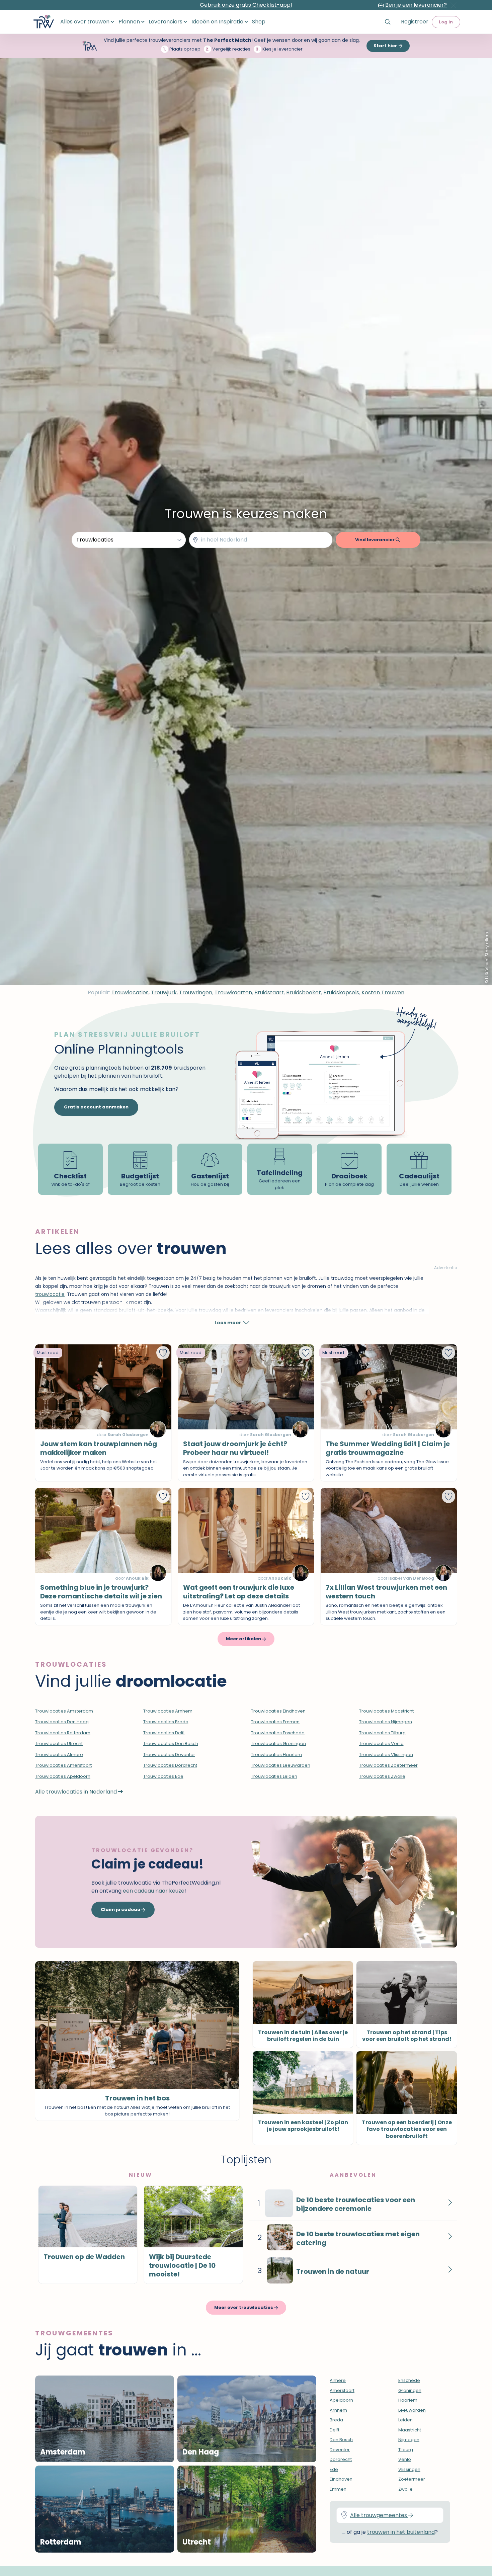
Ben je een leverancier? (416, 5)
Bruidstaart (269, 992)
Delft (335, 2430)
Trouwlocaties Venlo (381, 1743)
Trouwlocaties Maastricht (386, 1711)
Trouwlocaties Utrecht (59, 1743)
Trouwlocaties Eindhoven (278, 1711)
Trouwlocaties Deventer (169, 1755)
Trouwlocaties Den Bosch (171, 1743)
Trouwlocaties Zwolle (382, 1776)
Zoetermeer (412, 2479)
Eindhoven (341, 2479)
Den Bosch (341, 2440)
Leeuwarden (412, 2410)
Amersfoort (342, 2390)
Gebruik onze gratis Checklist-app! (246, 5)
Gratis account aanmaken (96, 1107)
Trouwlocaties (130, 992)
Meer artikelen (244, 1639)
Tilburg (406, 2450)
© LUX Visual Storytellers (487, 958)
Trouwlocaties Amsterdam (64, 1711)
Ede (334, 2469)
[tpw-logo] (44, 22)
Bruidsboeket (304, 992)
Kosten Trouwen (383, 992)
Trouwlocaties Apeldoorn (63, 1776)
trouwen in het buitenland (401, 2532)
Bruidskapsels (341, 992)
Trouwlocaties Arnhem (168, 1711)
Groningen (410, 2390)
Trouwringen (196, 992)
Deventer (340, 2450)
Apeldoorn (341, 2400)
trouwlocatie (50, 1294)
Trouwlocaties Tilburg (382, 1733)
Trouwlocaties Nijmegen (386, 1722)
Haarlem (408, 2400)
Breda (336, 2420)
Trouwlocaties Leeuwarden (281, 1765)
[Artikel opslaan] (163, 1353)
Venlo (405, 2459)
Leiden (405, 2420)
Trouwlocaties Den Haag (62, 1722)
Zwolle (405, 2489)
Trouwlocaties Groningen (278, 1743)
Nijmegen (409, 2440)
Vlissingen (409, 2469)
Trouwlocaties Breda (166, 1722)
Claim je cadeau (121, 1909)
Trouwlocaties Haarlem (276, 1755)
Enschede (409, 2380)
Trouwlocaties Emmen (275, 1722)
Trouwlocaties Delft (164, 1733)
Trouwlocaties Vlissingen (386, 1755)
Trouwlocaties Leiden (274, 1776)
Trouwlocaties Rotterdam (63, 1733)
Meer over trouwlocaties (244, 2307)
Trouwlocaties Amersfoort (63, 1765)
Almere (338, 2380)
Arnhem (338, 2410)
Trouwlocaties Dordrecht (170, 1765)
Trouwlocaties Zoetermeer (388, 1765)
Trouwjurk (164, 992)
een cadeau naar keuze (154, 1891)
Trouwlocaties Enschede (278, 1733)
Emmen (338, 2489)
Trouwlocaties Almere (59, 1755)
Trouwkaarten (233, 992)
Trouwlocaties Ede (163, 1776)
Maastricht (410, 2430)
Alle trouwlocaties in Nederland (77, 1792)
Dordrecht (341, 2459)
